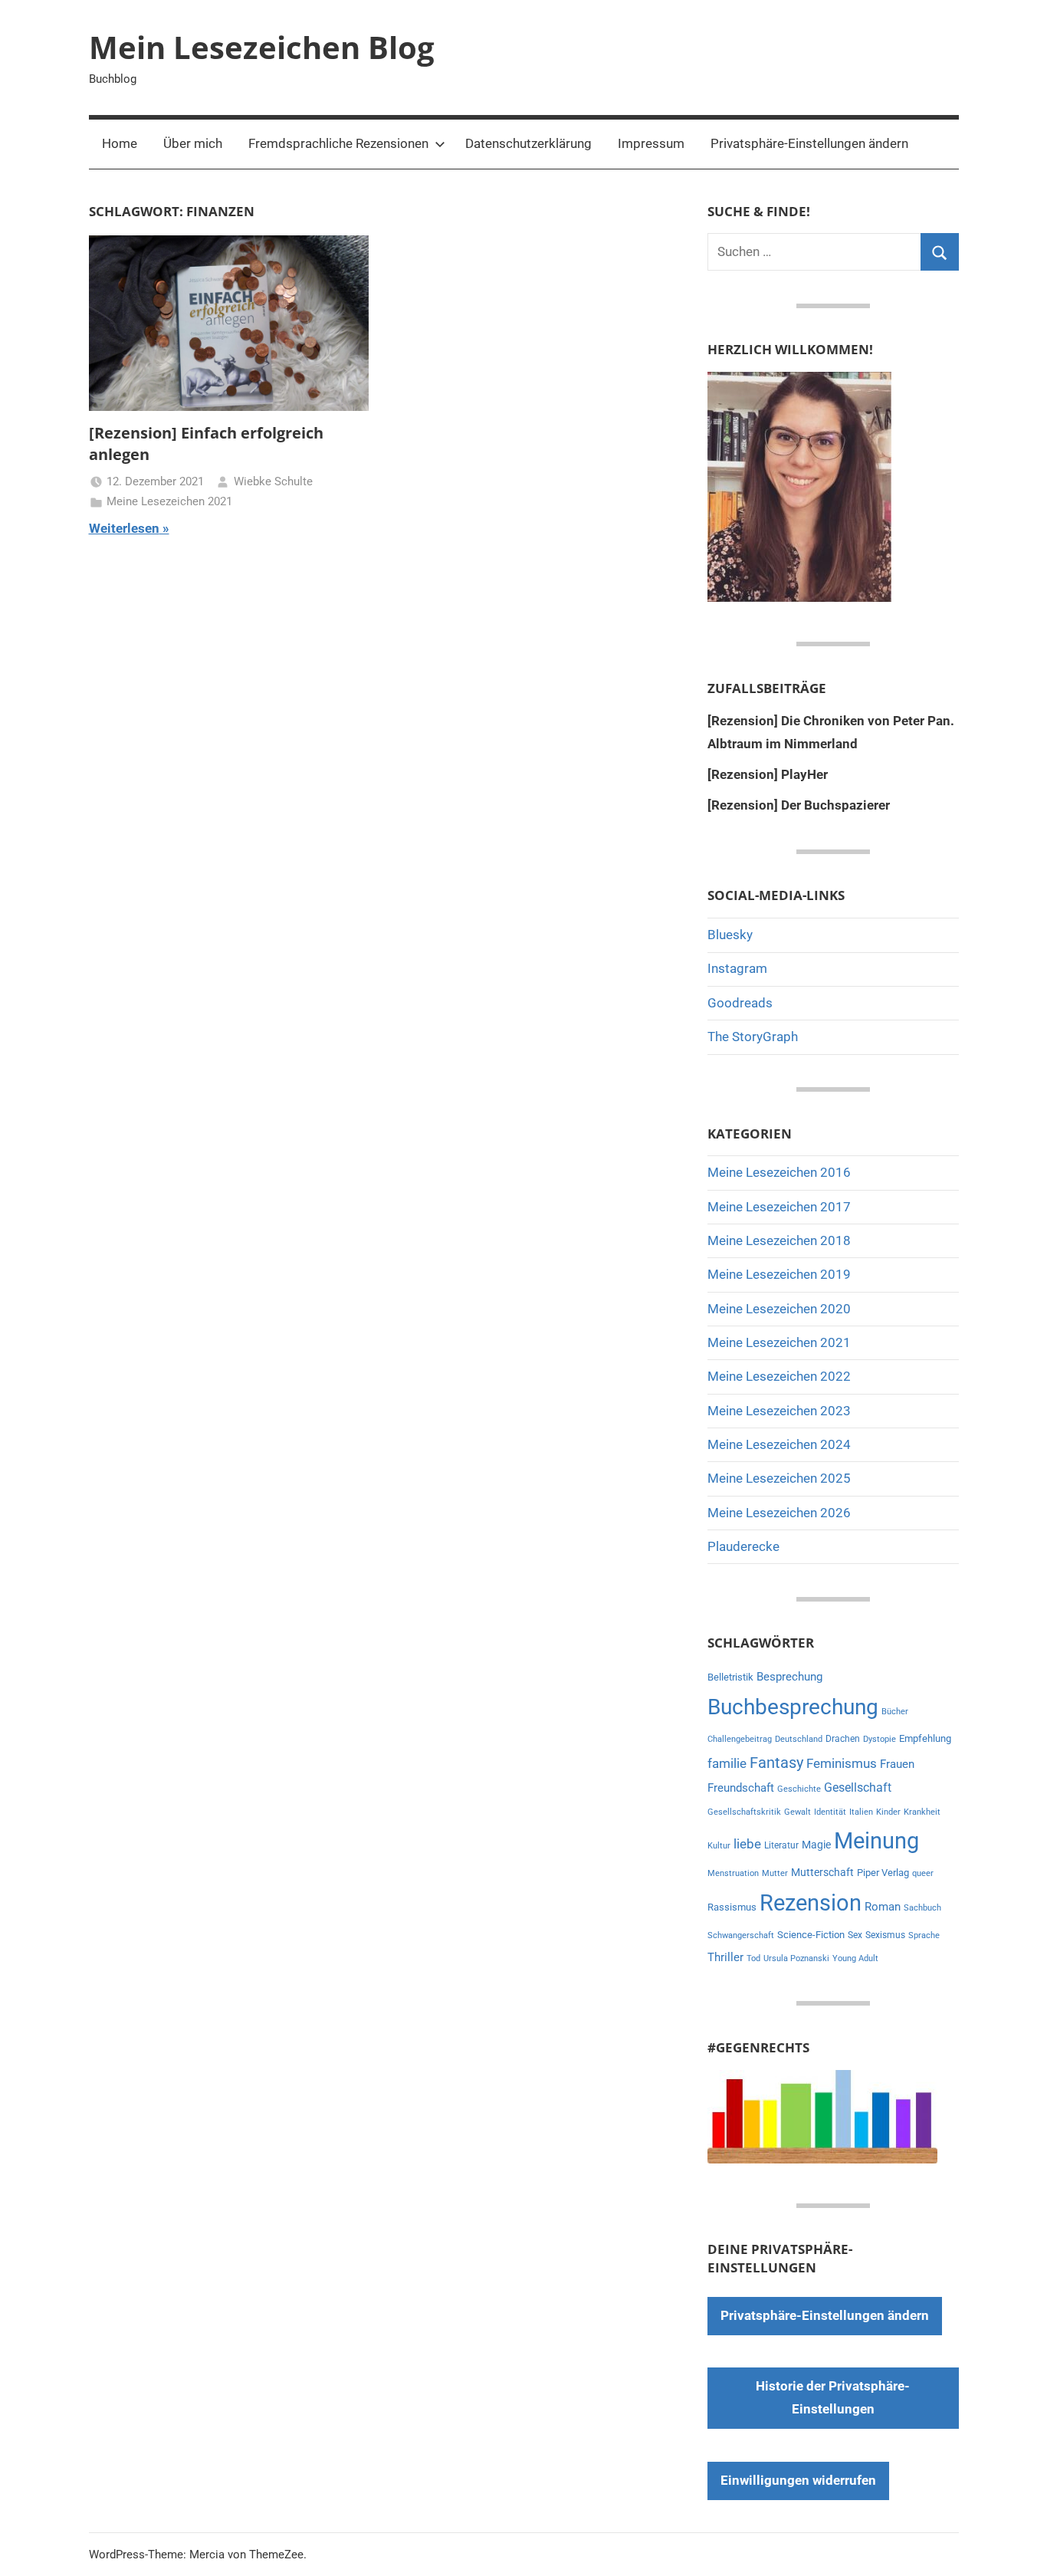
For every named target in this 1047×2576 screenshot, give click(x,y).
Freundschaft (741, 1788)
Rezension (811, 1903)
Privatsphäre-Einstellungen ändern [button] (809, 143)
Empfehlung (925, 1738)
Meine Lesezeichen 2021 (169, 501)
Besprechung (789, 1677)
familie (727, 1763)
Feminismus (842, 1763)
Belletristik (730, 1677)
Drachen (843, 1739)
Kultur (719, 1846)
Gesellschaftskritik (744, 1812)
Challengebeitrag (740, 1739)
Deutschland (799, 1739)
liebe (747, 1844)
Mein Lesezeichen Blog (262, 47)
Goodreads (740, 1003)
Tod (753, 1958)
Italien (861, 1812)
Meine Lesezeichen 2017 (779, 1207)
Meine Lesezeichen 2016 (779, 1172)
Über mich (193, 143)
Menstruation (733, 1873)
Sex (855, 1935)
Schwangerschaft (741, 1935)
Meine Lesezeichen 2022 (779, 1376)
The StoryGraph (753, 1037)
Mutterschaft (822, 1872)
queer (923, 1873)
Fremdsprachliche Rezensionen (338, 143)
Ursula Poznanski (796, 1958)
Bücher (895, 1712)
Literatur (781, 1845)
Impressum (651, 143)
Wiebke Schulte (273, 481)
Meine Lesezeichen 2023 (779, 1411)
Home (120, 143)
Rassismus (732, 1907)
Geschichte (799, 1789)
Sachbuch (922, 1908)
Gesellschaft (858, 1787)
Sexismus (885, 1935)
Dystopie (880, 1739)
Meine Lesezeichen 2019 (779, 1274)
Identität (830, 1812)
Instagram (737, 968)
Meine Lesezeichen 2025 (779, 1478)
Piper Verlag (883, 1873)
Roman (883, 1907)
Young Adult (855, 1958)
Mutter (775, 1873)
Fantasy (776, 1763)
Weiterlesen (124, 528)
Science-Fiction (811, 1935)
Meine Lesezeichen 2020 (779, 1309)
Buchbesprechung (793, 1707)
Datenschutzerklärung (528, 143)
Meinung (876, 1841)
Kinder (888, 1812)
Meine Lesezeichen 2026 (779, 1513)
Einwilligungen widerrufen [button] (798, 2480)
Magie (816, 1845)
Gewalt (798, 1812)
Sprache (924, 1935)
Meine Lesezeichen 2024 (779, 1444)
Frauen (897, 1764)
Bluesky (730, 935)
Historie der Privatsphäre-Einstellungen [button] (833, 2397)
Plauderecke (743, 1546)
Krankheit (922, 1812)
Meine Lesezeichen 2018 (779, 1240)
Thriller (725, 1958)
